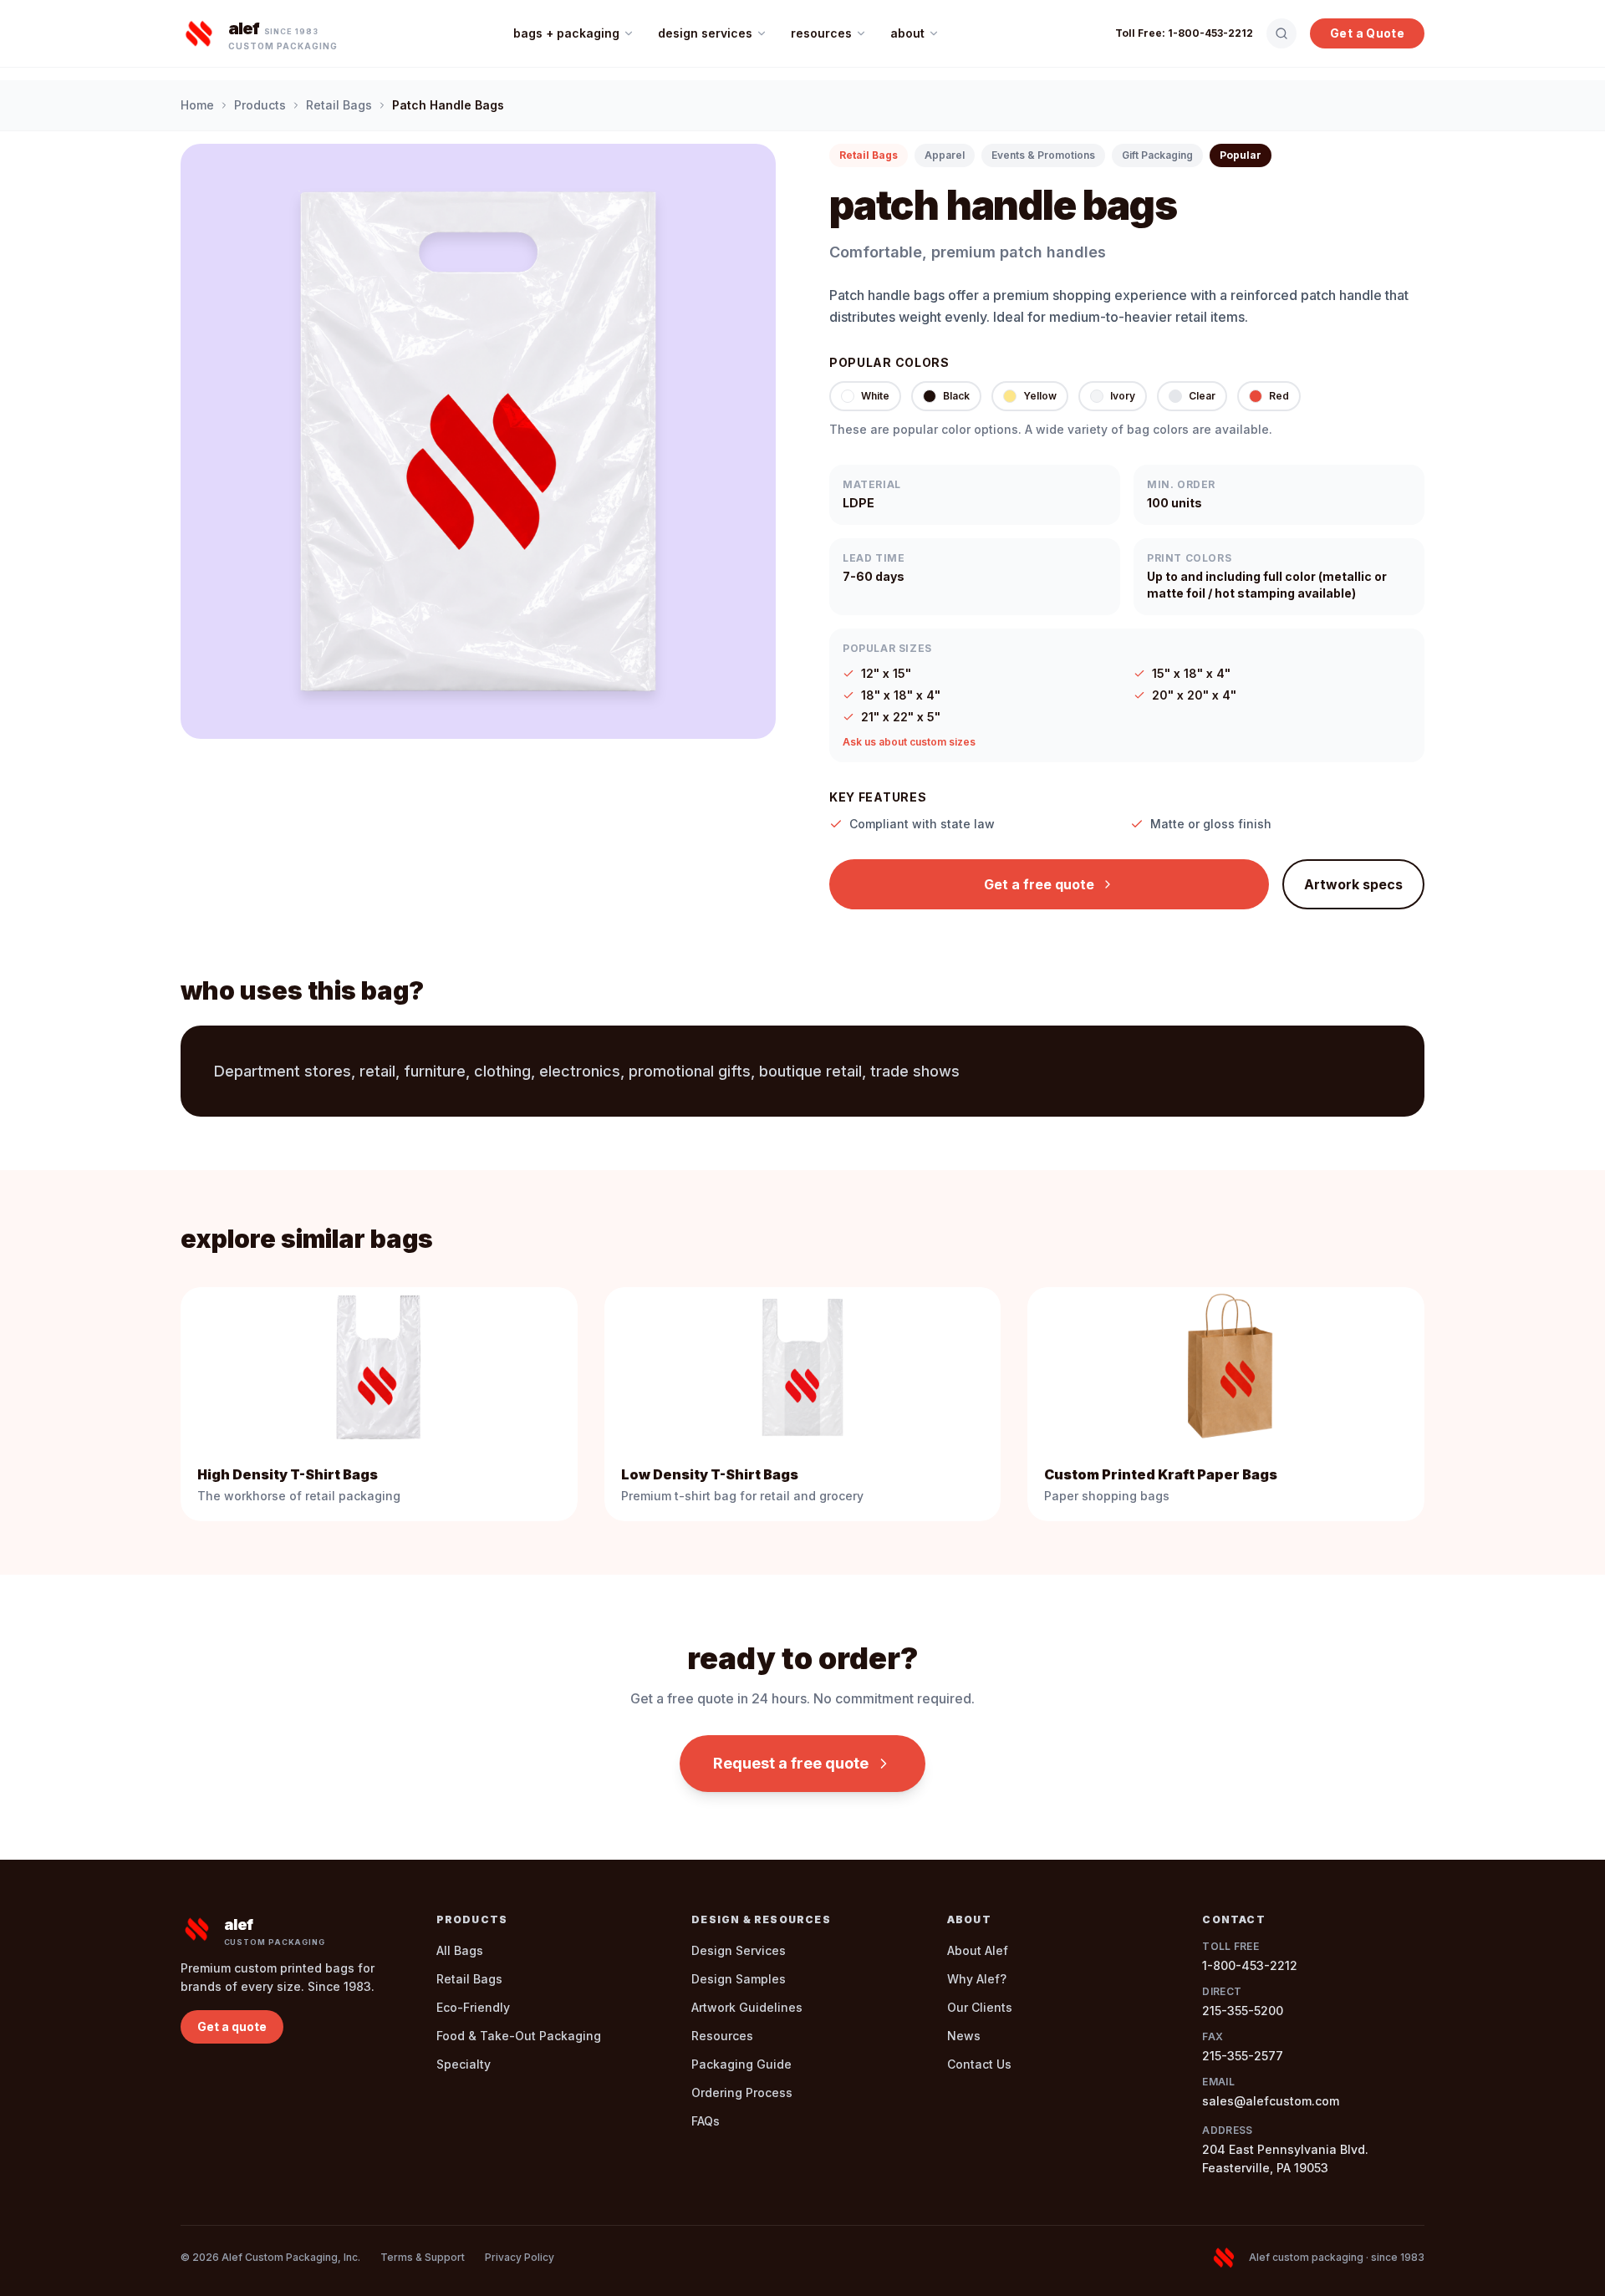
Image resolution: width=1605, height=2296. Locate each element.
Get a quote (232, 2026)
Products (260, 105)
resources (821, 33)
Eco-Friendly (473, 2007)
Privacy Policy (520, 2257)
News (964, 2036)
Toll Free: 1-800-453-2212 (1184, 33)
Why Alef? (977, 1979)
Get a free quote (1039, 884)
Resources (722, 2036)
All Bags (460, 1950)
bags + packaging (566, 33)
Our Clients (980, 2007)
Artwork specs (1353, 884)
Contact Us (979, 2064)
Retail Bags (339, 105)
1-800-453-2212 (1250, 1965)
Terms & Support (423, 2257)
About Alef (978, 1950)
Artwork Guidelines (747, 2007)
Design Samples (739, 1979)
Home (197, 105)
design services (705, 33)
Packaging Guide (741, 2064)
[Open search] (1281, 33)
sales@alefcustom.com (1271, 2101)
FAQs (706, 2121)
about (907, 33)
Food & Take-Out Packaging (519, 2036)
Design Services (739, 1950)
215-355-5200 (1243, 2011)
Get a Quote (1367, 33)
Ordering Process (742, 2092)
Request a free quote (791, 1763)
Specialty (464, 2064)
